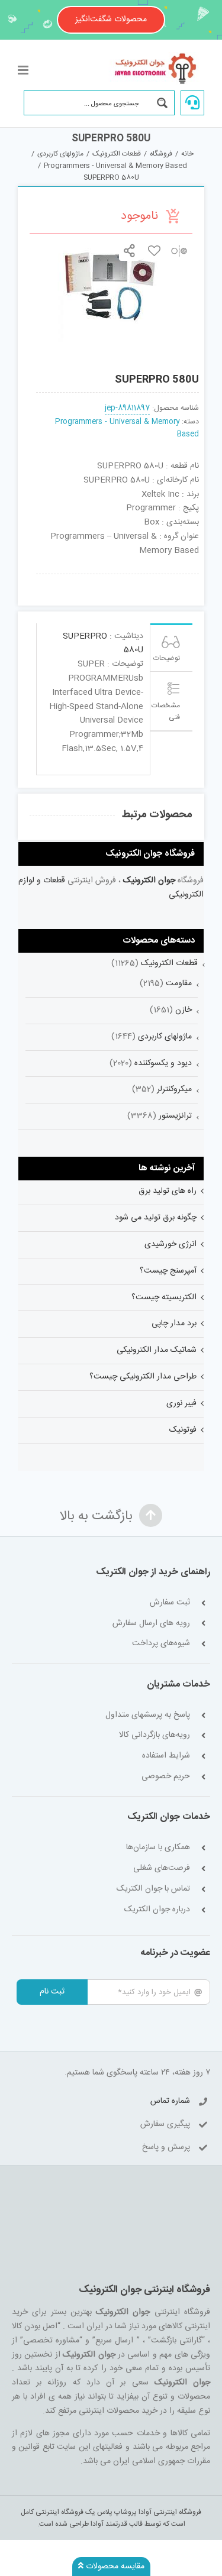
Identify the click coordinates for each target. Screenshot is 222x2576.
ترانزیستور (175, 1116)
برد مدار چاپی (174, 1323)
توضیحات (167, 658)
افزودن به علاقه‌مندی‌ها (154, 250)
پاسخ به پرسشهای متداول (148, 1715)
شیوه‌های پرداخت (161, 1644)
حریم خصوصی (166, 1777)
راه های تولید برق (168, 1191)
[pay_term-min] (118, 578)
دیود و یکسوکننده (163, 1063)
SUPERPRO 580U (103, 643)
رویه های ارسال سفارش (151, 1624)
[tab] (172, 648)
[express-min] (184, 578)
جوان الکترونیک (149, 881)
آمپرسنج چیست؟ (168, 1271)
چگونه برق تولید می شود (156, 1218)
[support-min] (151, 578)
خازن (184, 1010)
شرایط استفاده (166, 1756)
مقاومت (179, 983)
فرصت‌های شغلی (162, 1868)
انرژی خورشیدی (170, 1244)
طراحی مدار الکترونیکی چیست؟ (143, 1377)
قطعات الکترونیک (169, 963)
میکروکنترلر (174, 1089)
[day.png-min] (85, 578)
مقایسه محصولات (114, 2567)
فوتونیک (183, 1430)
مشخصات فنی (166, 711)
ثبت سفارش (170, 1603)
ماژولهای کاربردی (165, 1037)
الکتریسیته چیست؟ (164, 1297)
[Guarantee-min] (52, 578)
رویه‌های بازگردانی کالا (155, 1735)
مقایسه (179, 250)
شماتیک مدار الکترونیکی (157, 1350)
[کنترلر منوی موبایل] (24, 70)
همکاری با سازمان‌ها (158, 1848)
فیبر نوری (181, 1403)
